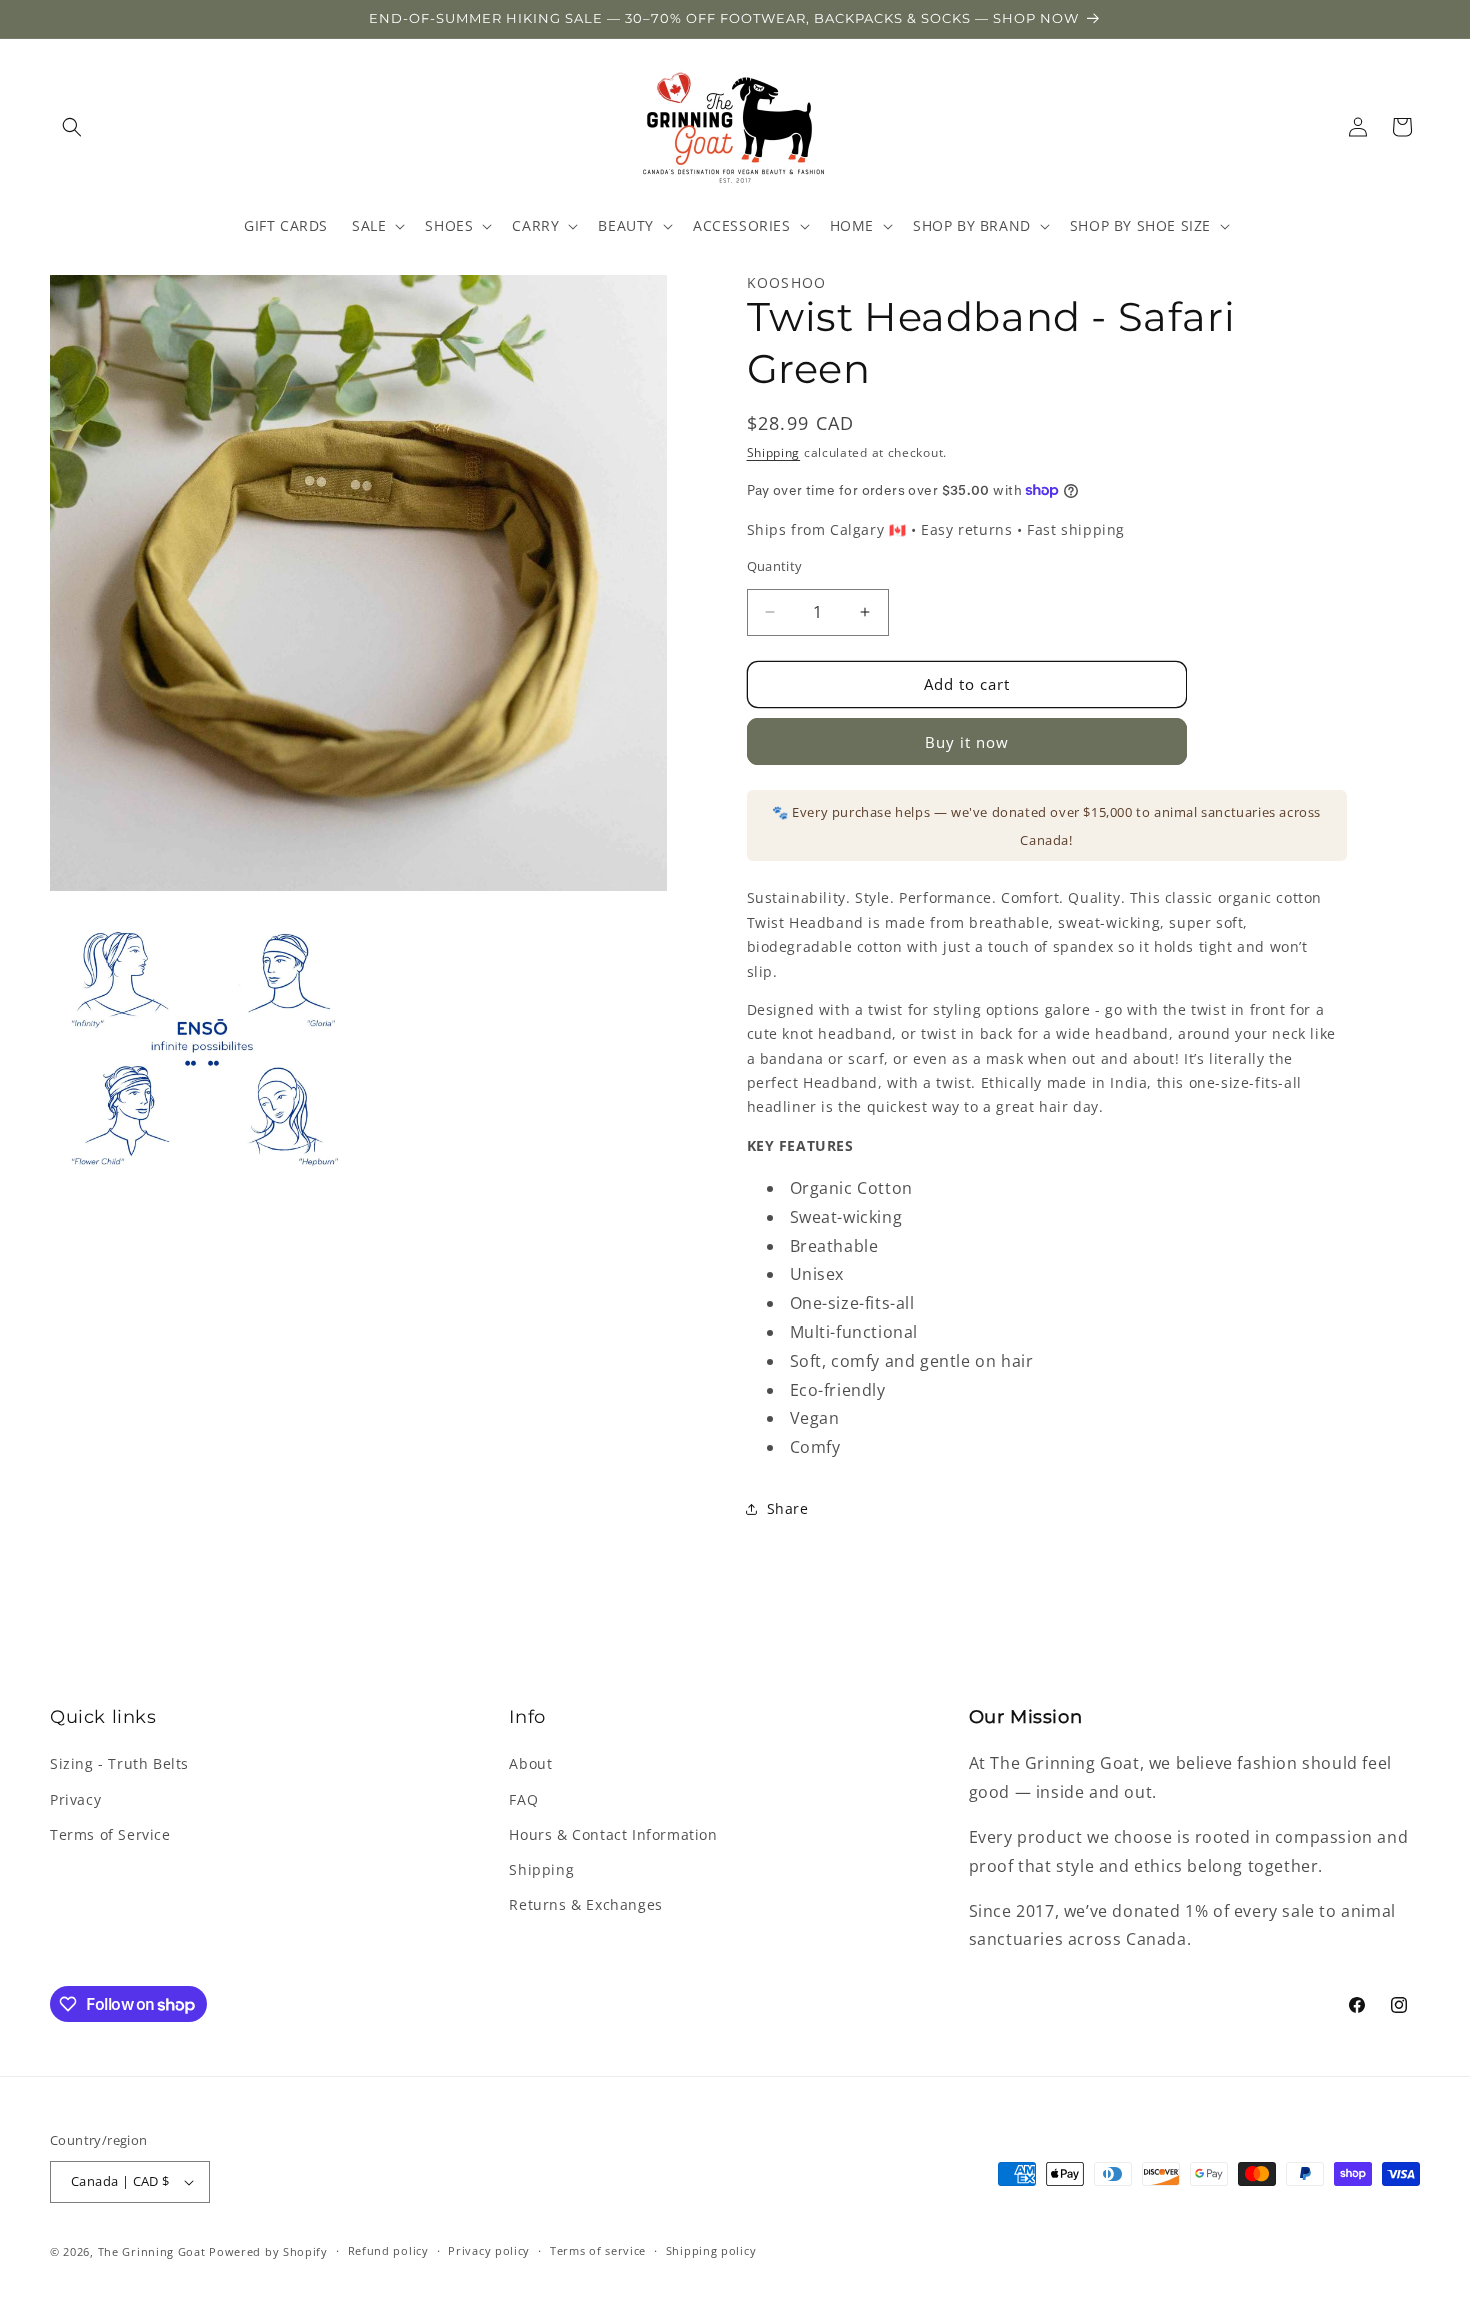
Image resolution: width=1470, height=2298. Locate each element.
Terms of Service (110, 1834)
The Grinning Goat (152, 2251)
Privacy (75, 1799)
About (530, 1763)
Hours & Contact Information (613, 1834)
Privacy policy (489, 2250)
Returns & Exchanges (585, 1904)
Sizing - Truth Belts (119, 1763)
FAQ (523, 1799)
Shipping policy (711, 2250)
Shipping (774, 452)
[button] (72, 127)
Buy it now (967, 742)
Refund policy (388, 2250)
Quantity (775, 566)
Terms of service (598, 2250)
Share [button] (788, 1508)
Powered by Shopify (268, 2251)
